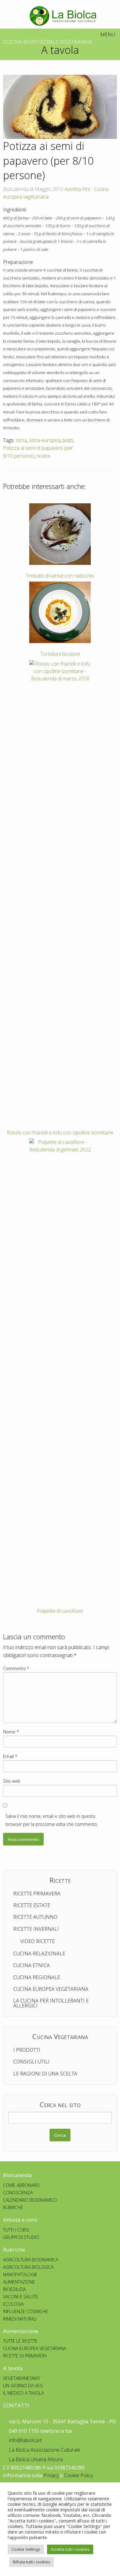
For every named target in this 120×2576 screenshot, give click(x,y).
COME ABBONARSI (21, 2185)
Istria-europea (45, 440)
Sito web (12, 1781)
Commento (16, 1668)
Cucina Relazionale (39, 1954)
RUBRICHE (13, 2207)
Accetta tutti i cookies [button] (70, 2549)
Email (10, 1756)
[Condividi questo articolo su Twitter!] (93, 444)
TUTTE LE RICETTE (20, 2341)
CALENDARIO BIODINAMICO (30, 2200)
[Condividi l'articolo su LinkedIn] (112, 444)
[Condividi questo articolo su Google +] (102, 444)
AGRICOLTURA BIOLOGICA (28, 2267)
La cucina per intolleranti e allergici (51, 2003)
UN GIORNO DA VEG (23, 2386)
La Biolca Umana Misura (35, 2459)
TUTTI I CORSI (16, 2230)
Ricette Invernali (36, 1929)
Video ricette (36, 1941)
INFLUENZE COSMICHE (26, 2311)
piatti (68, 440)
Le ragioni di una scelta (45, 2074)
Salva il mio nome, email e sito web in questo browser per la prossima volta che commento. (52, 1820)
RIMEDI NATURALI (20, 2319)
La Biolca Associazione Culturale (44, 2450)
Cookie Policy (78, 2475)
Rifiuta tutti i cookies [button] (32, 2562)
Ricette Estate (32, 1905)
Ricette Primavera (37, 1894)
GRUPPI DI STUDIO (21, 2237)
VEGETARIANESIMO (22, 2378)
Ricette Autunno (35, 1917)
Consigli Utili (31, 2062)
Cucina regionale (37, 1977)
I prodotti (27, 2050)
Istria (21, 440)
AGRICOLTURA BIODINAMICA (31, 2260)
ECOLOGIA (13, 2304)
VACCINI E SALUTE (21, 2297)
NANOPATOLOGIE (20, 2274)
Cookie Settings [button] (26, 2549)
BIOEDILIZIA (14, 2289)
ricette (43, 456)
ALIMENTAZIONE (19, 2282)
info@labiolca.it (25, 2440)
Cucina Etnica (32, 1965)
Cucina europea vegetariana (51, 1989)
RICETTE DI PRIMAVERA (25, 2356)
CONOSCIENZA (18, 2193)
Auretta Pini (77, 189)
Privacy (51, 2475)
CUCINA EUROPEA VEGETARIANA (34, 2348)
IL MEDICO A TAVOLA (23, 2393)
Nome (11, 1732)
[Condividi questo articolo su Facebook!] (84, 444)
